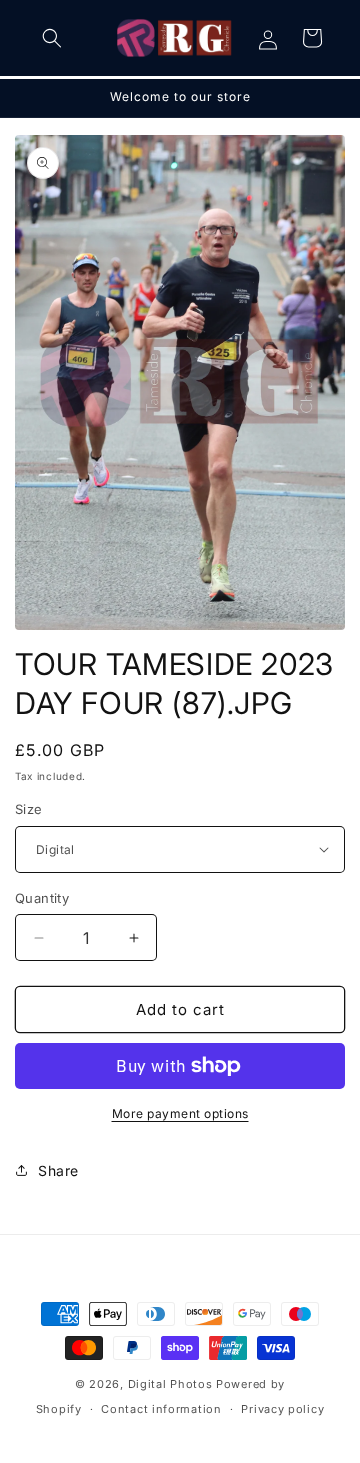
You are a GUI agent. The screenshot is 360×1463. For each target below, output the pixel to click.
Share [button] (58, 1170)
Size (29, 809)
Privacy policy (282, 1409)
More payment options (180, 1113)
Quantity (42, 898)
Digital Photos (170, 1384)
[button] (52, 38)
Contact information (161, 1409)
